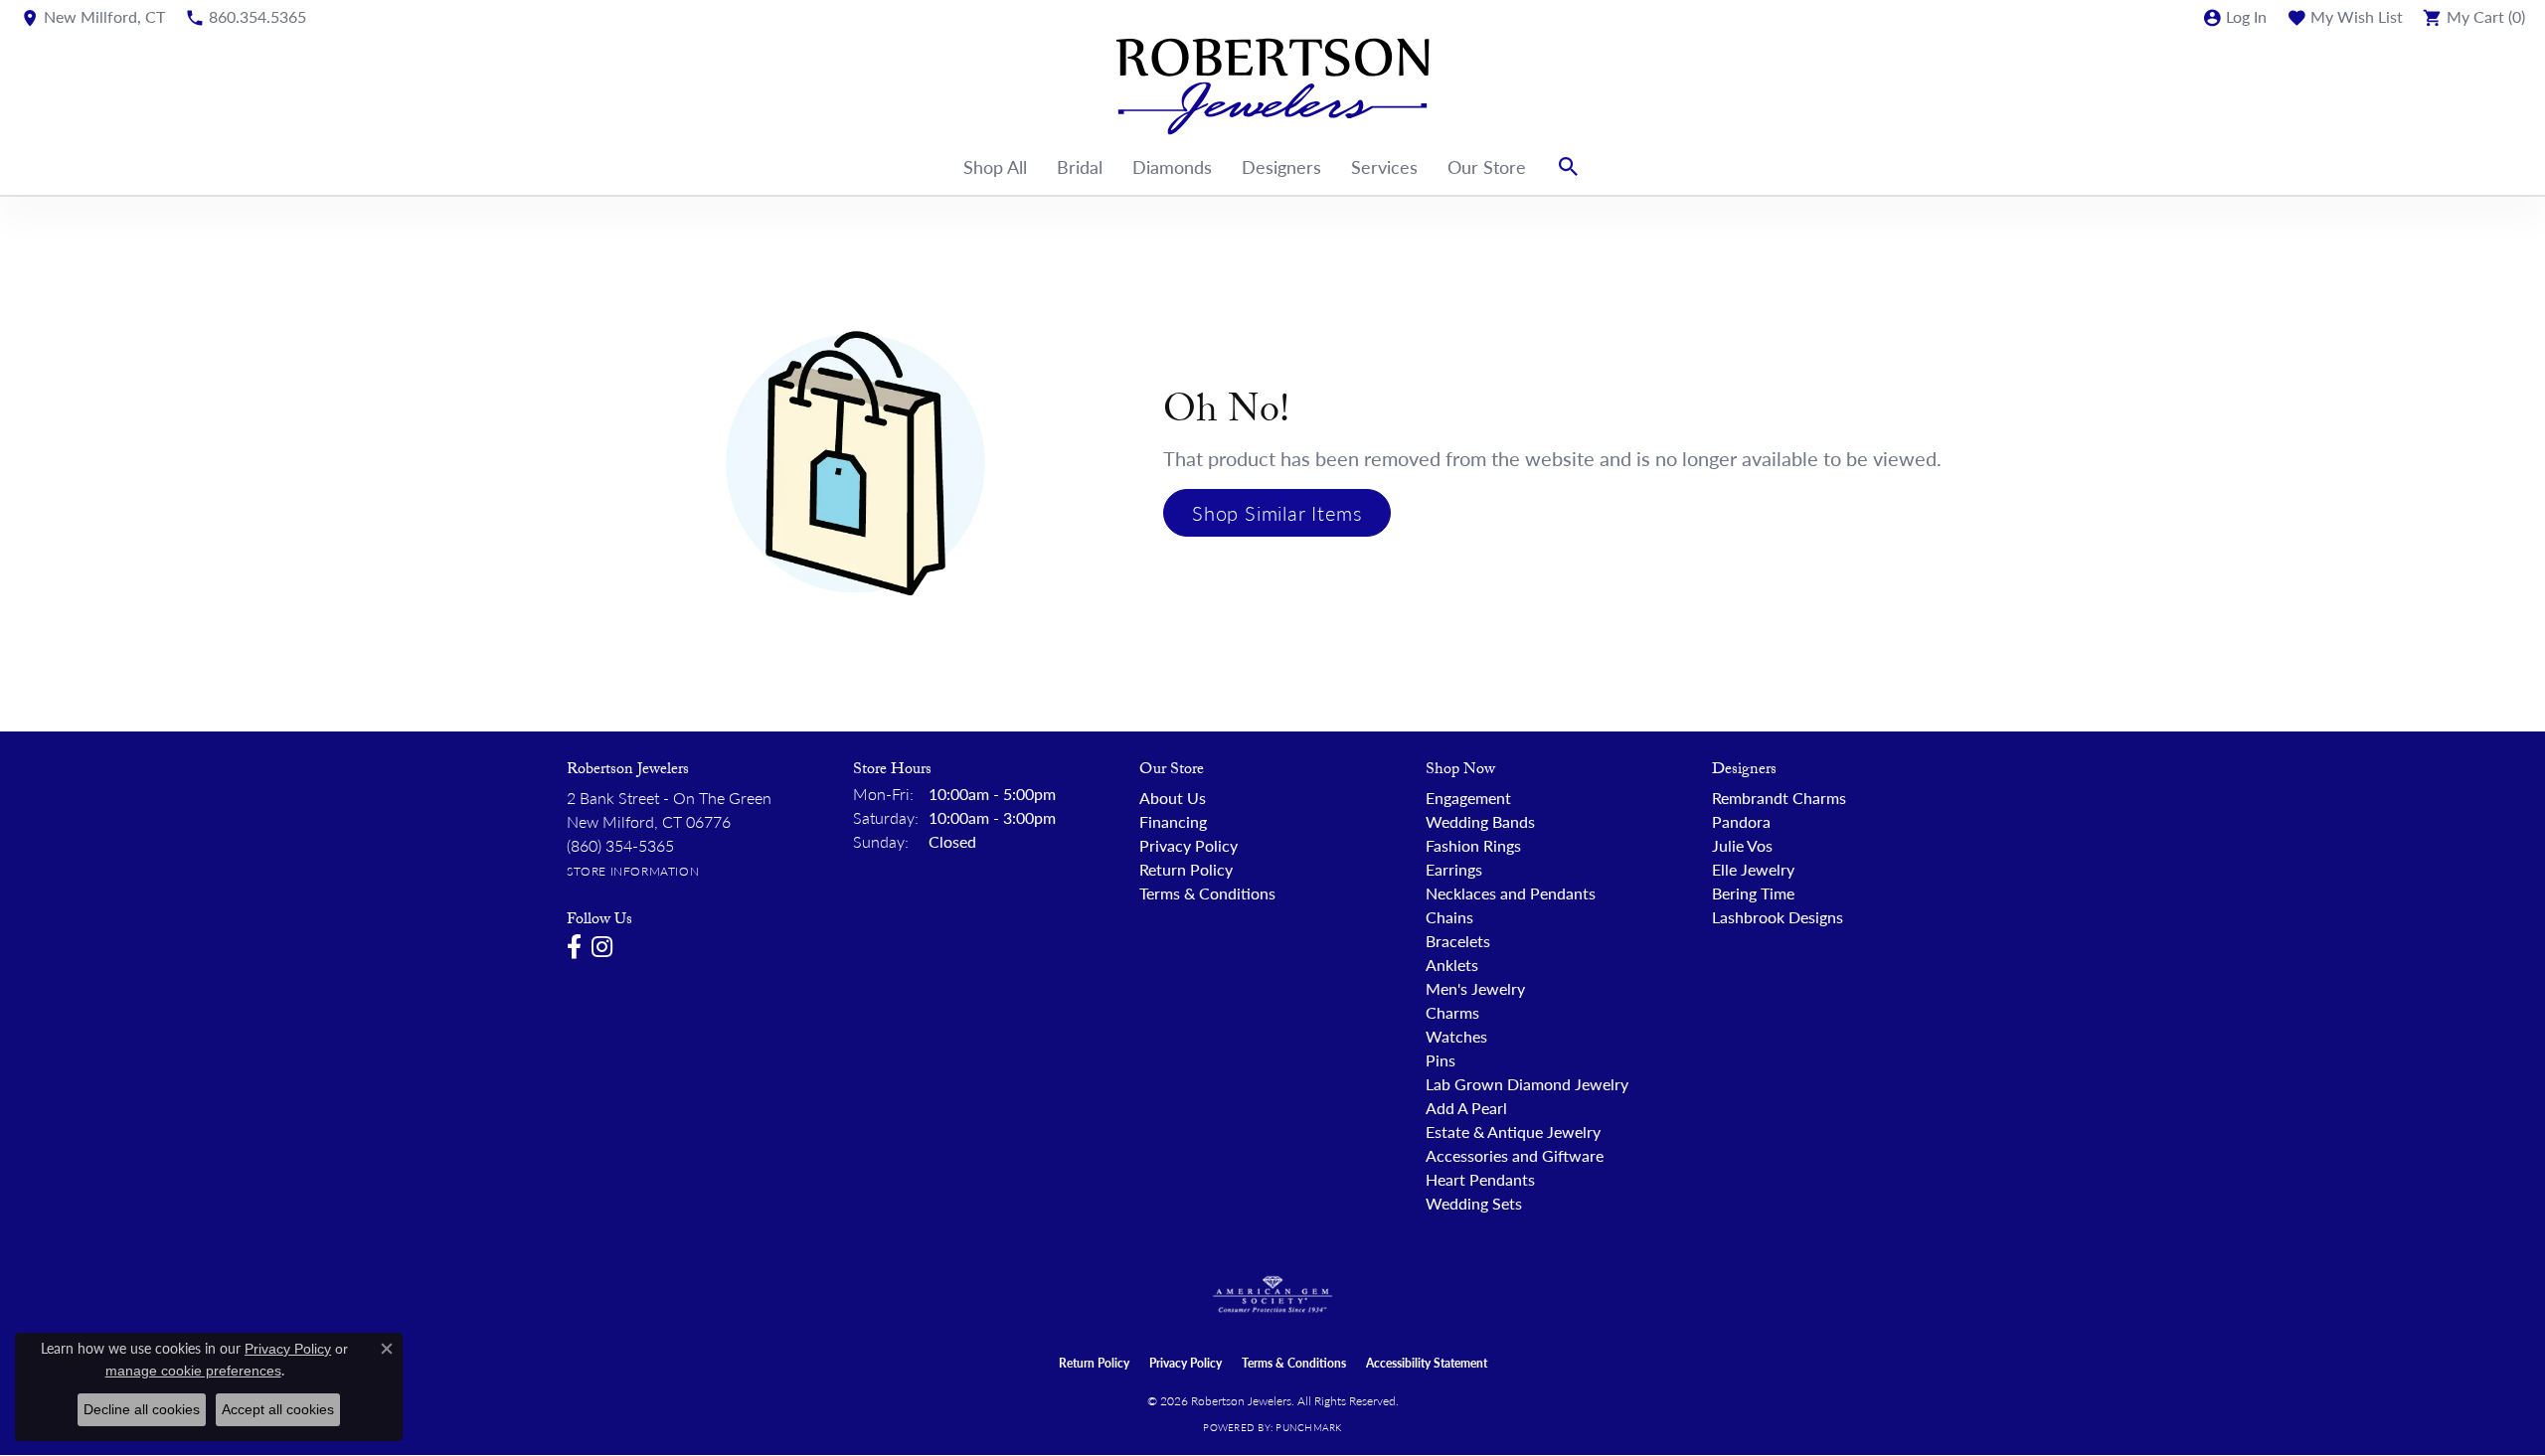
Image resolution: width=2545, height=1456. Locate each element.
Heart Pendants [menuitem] (1480, 1179)
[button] (2234, 17)
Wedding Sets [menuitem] (1474, 1203)
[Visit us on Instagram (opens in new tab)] (602, 947)
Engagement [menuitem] (1468, 798)
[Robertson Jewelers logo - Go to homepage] (1272, 86)
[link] (92, 17)
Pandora (1741, 821)
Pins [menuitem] (1441, 1060)
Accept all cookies (278, 1409)
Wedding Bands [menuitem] (1480, 821)
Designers (1281, 166)
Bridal (1080, 166)
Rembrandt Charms (1779, 798)
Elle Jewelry (1753, 869)
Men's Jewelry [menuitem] (1475, 988)
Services (1384, 166)
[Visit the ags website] (1273, 1295)
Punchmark (1308, 1427)
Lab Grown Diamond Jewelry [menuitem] (1527, 1084)
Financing (1173, 821)
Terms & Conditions (1207, 893)
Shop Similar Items (1277, 513)
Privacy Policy (1188, 845)
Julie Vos (1742, 845)
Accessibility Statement (1427, 1363)
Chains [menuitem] (1449, 917)
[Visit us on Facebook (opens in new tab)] (574, 947)
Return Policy (1186, 869)
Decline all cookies (142, 1409)
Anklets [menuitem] (1452, 965)
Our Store (1487, 166)
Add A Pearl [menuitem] (1466, 1108)
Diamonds (1172, 166)
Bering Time (1753, 893)
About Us (1173, 798)
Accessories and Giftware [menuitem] (1515, 1155)
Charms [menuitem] (1452, 1012)
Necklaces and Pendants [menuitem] (1511, 893)
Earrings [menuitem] (1454, 869)
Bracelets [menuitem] (1458, 941)
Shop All (995, 166)
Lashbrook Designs (1778, 917)
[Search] (1569, 167)
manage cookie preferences (193, 1371)
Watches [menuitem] (1456, 1036)
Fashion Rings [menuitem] (1473, 845)
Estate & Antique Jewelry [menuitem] (1513, 1132)
